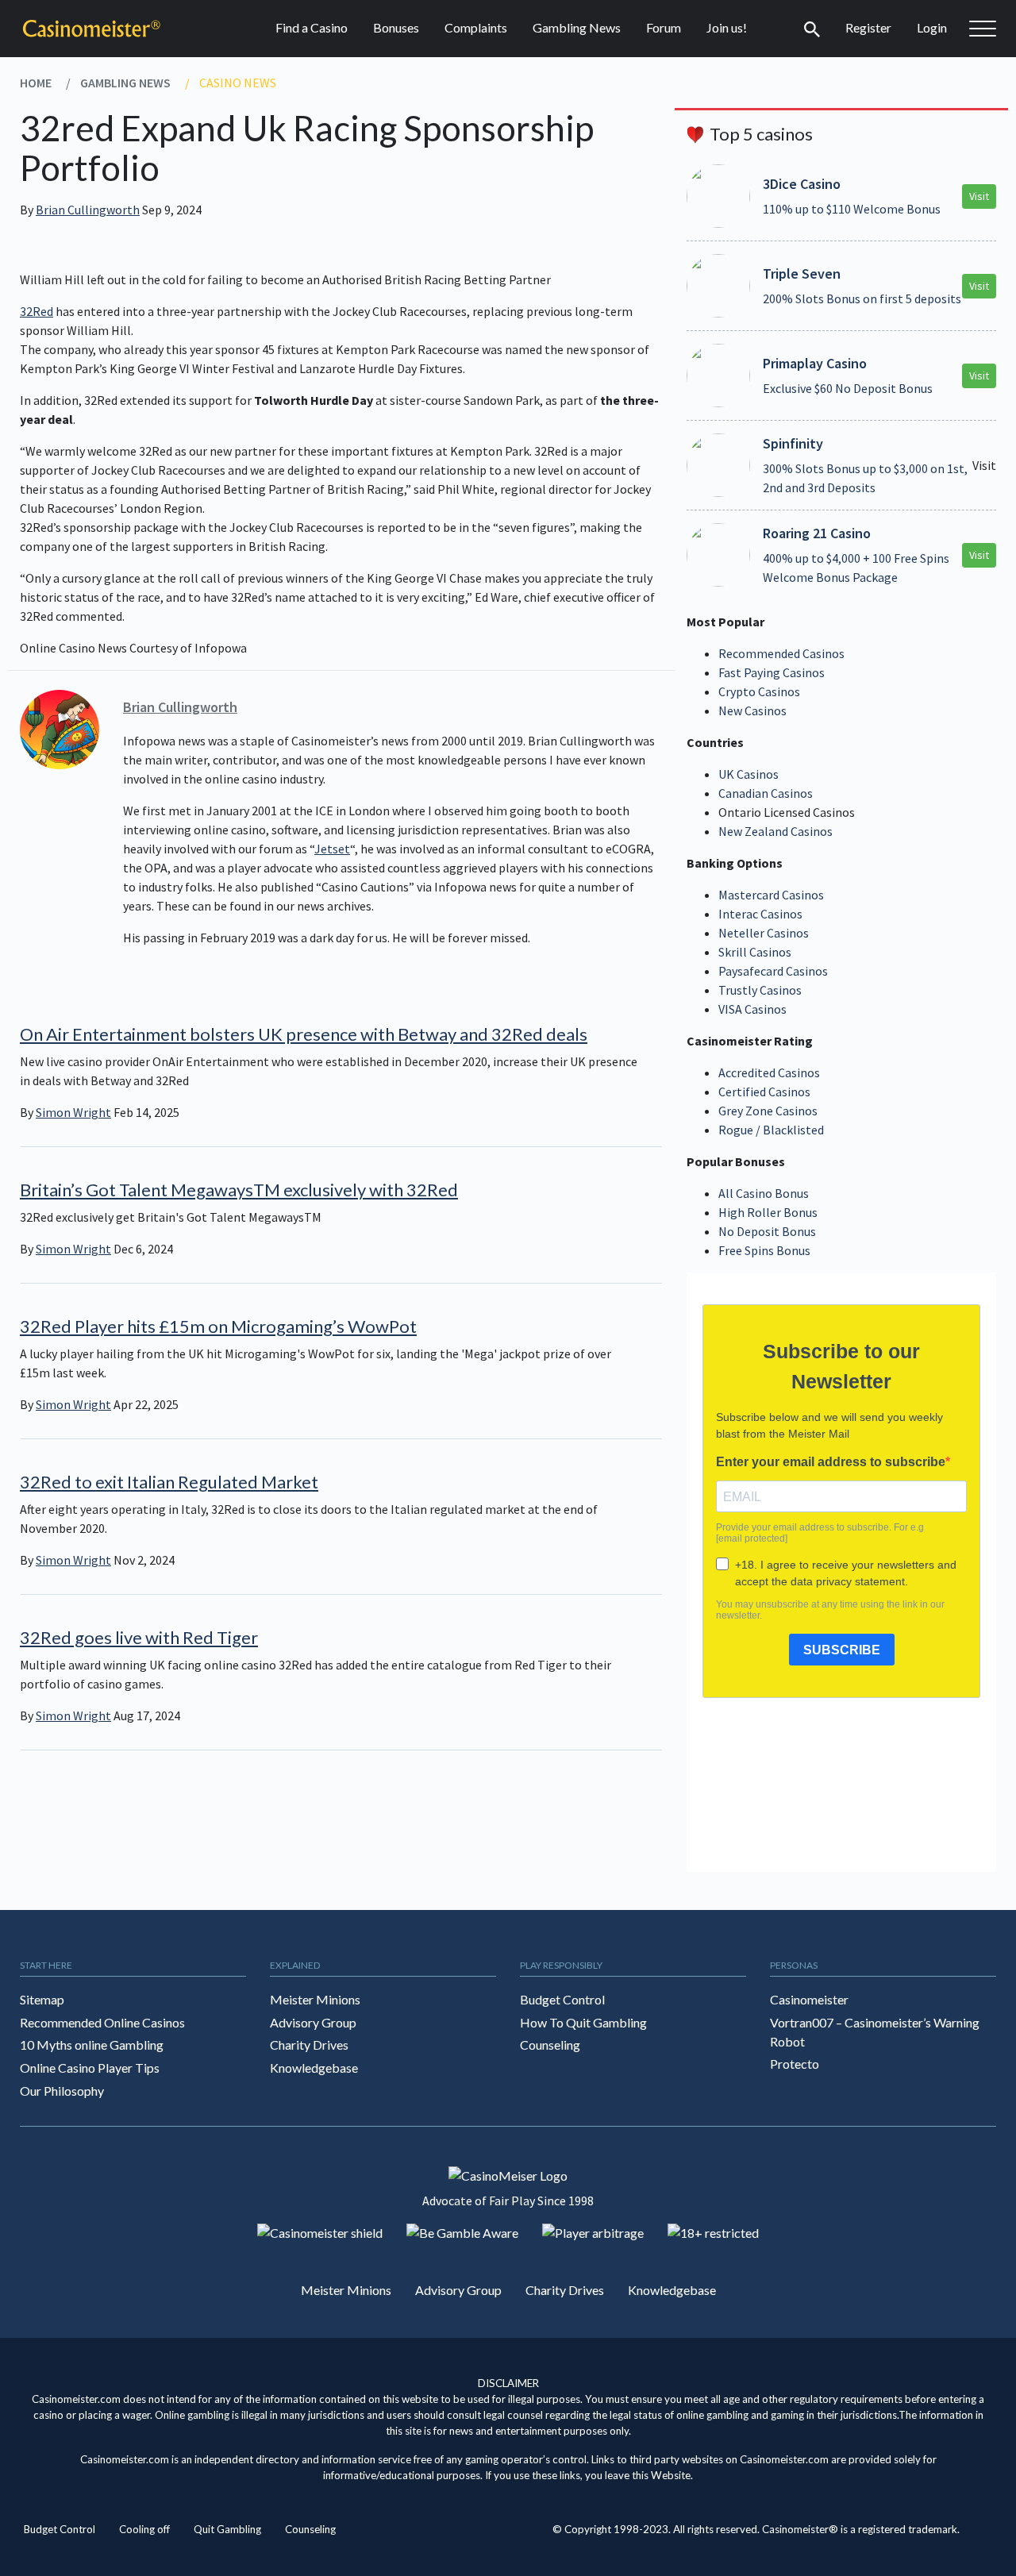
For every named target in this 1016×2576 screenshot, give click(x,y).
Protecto (795, 2064)
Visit (979, 196)
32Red (37, 311)
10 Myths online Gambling (92, 2045)
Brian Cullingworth (88, 210)
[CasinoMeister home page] (91, 29)
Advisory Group (313, 2022)
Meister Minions (315, 1999)
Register (868, 27)
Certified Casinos (764, 1092)
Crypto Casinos (759, 691)
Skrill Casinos (755, 952)
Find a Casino (312, 27)
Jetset (332, 849)
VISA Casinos (752, 1009)
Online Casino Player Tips (90, 2068)
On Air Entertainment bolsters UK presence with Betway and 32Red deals (304, 1034)
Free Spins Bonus (764, 1250)
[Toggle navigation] (812, 28)
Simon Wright (73, 1112)
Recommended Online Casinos (102, 2022)
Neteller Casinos (764, 933)
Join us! (727, 27)
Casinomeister (809, 1999)
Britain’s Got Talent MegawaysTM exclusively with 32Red (239, 1190)
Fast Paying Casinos (772, 672)
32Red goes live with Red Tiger (139, 1637)
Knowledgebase (314, 2068)
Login (932, 27)
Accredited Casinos (769, 1072)
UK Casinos (749, 774)
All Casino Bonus (764, 1193)
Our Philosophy (62, 2091)
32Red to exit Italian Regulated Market (169, 1482)
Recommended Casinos (781, 653)
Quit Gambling (227, 2529)
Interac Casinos (760, 914)
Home (36, 83)
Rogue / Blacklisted (771, 1130)
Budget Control (562, 1999)
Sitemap (42, 1999)
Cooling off (144, 2529)
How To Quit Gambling (583, 2022)
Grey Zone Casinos (768, 1111)
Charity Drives (309, 2045)
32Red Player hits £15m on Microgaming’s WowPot (218, 1326)
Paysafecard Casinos (773, 971)
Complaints (476, 27)
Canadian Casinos (766, 793)
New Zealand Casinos (775, 831)
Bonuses (396, 27)
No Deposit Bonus (767, 1231)
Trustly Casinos (760, 990)
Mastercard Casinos (771, 895)
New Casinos (752, 710)
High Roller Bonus (768, 1212)
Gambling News (577, 27)
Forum (664, 27)
